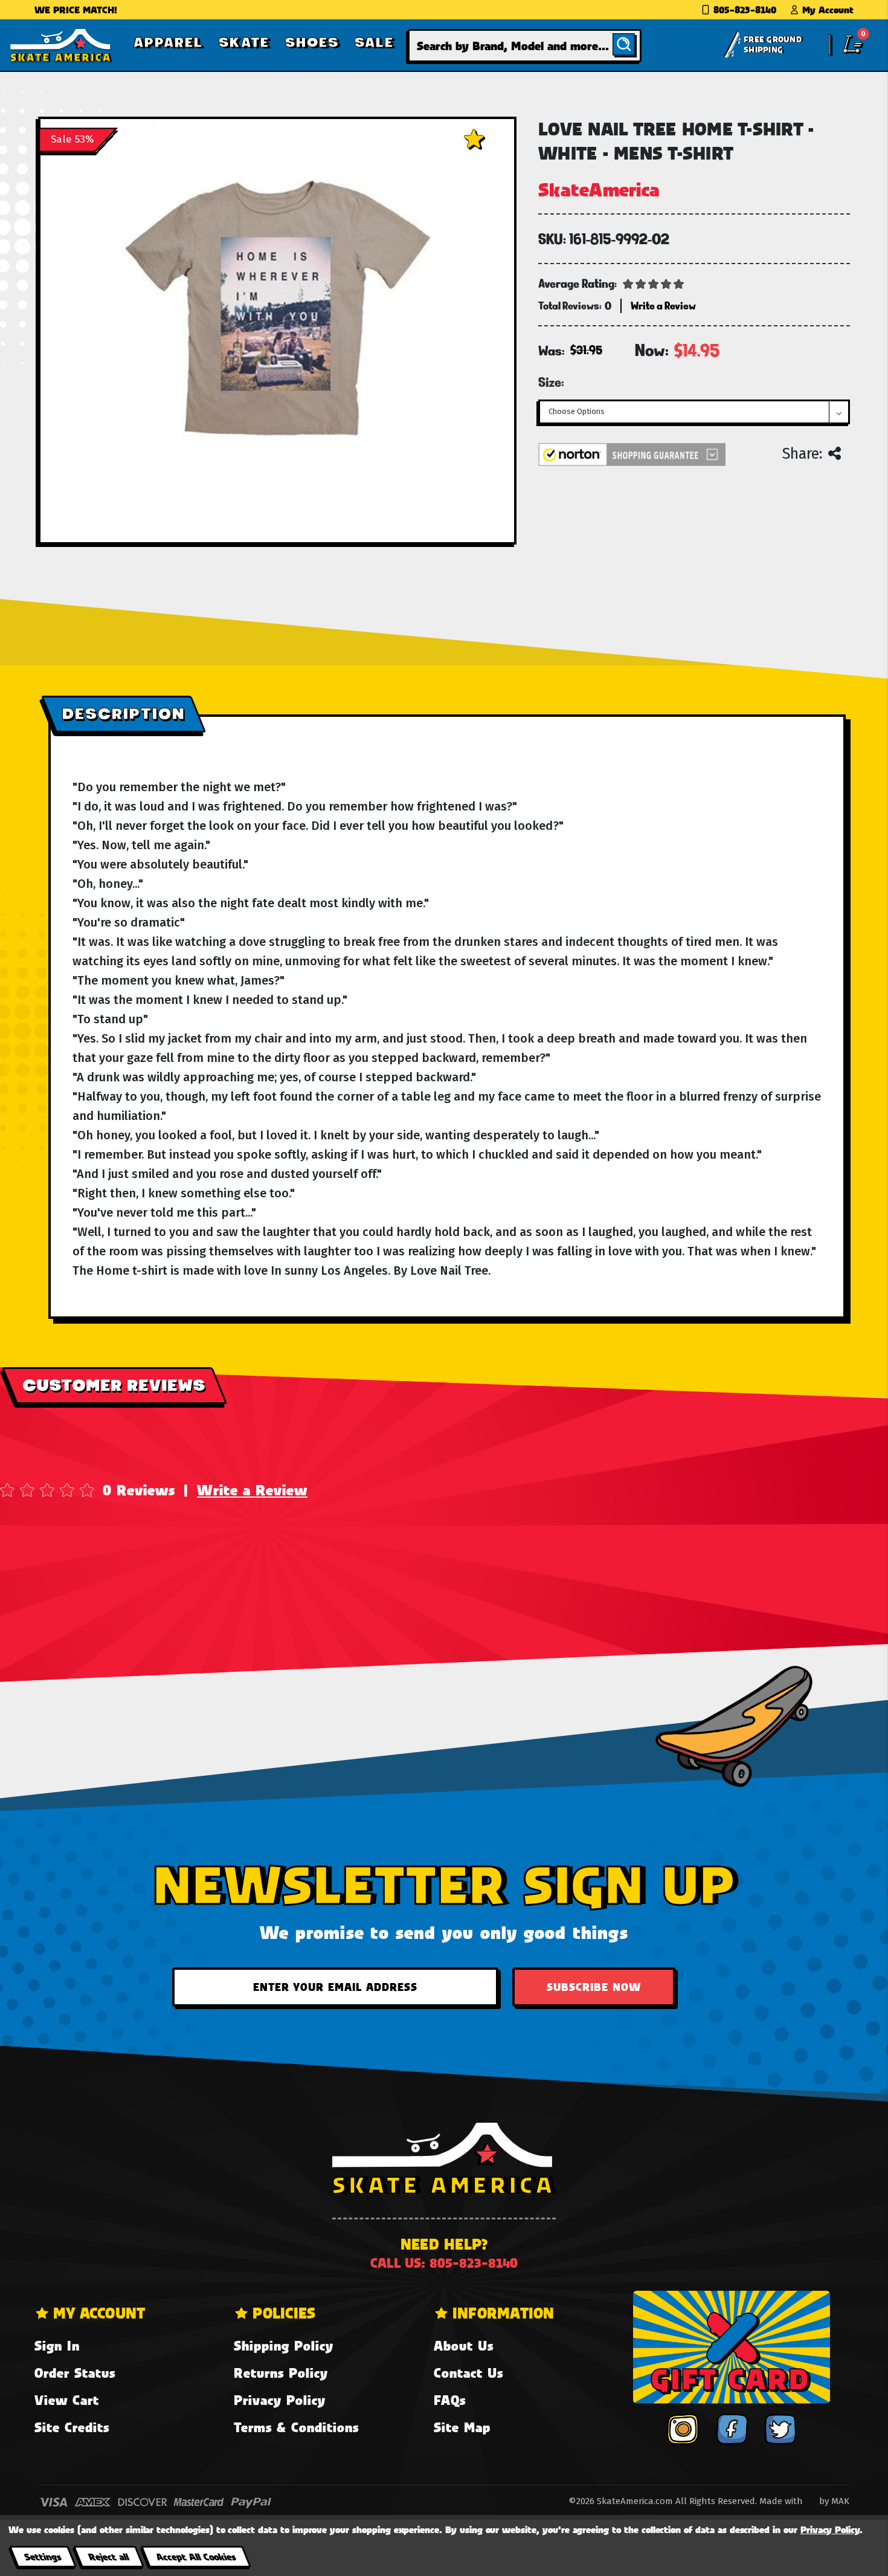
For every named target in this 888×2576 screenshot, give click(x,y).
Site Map (462, 2427)
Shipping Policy (284, 2345)
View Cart (67, 2400)
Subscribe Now (594, 1987)
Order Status (75, 2373)
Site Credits (72, 2427)
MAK (840, 2501)
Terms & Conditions (296, 2427)
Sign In (57, 2345)
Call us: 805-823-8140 (444, 2263)
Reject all (108, 2556)
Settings (43, 2556)
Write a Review (252, 1490)
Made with (782, 2501)
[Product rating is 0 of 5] (654, 283)
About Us (464, 2345)
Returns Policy (281, 2373)
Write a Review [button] (663, 306)
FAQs (450, 2400)
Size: (551, 382)
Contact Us (468, 2373)
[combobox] (525, 46)
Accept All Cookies (196, 2556)
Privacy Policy (280, 2400)
